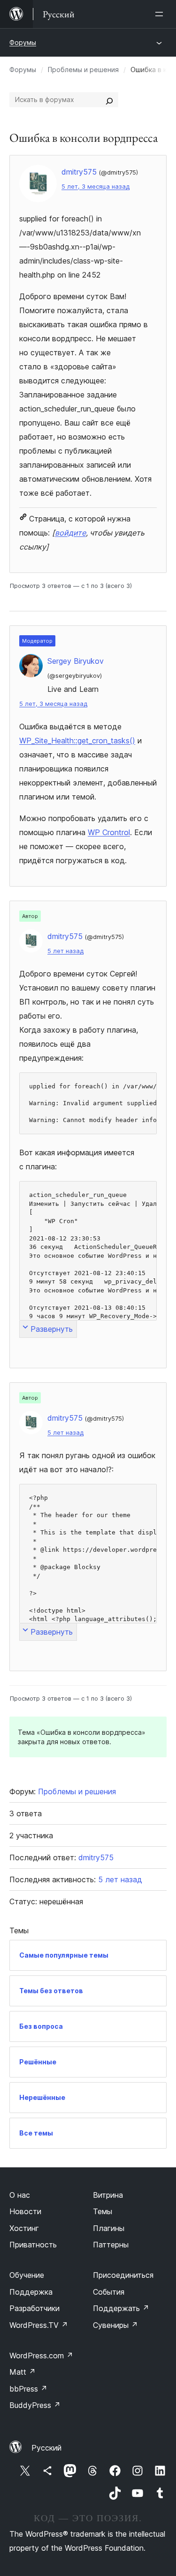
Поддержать (121, 2308)
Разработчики (34, 2308)
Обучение (27, 2275)
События (109, 2292)
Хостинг (24, 2228)
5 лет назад (65, 951)
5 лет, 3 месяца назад (96, 187)
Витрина (108, 2195)
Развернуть (52, 1329)
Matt (23, 2372)
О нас (20, 2195)
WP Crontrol (109, 832)
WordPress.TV (39, 2325)
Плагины (109, 2228)
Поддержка (31, 2292)
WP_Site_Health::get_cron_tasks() (77, 741)
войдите (70, 533)
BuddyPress (35, 2405)
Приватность (33, 2245)
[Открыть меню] (161, 14)
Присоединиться (123, 2275)
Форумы (23, 42)
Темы (103, 2211)
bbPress (28, 2389)
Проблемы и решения (83, 70)
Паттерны (111, 2245)
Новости (25, 2211)
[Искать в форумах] (109, 100)
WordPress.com (41, 2356)
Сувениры (115, 2325)
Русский (46, 2448)
